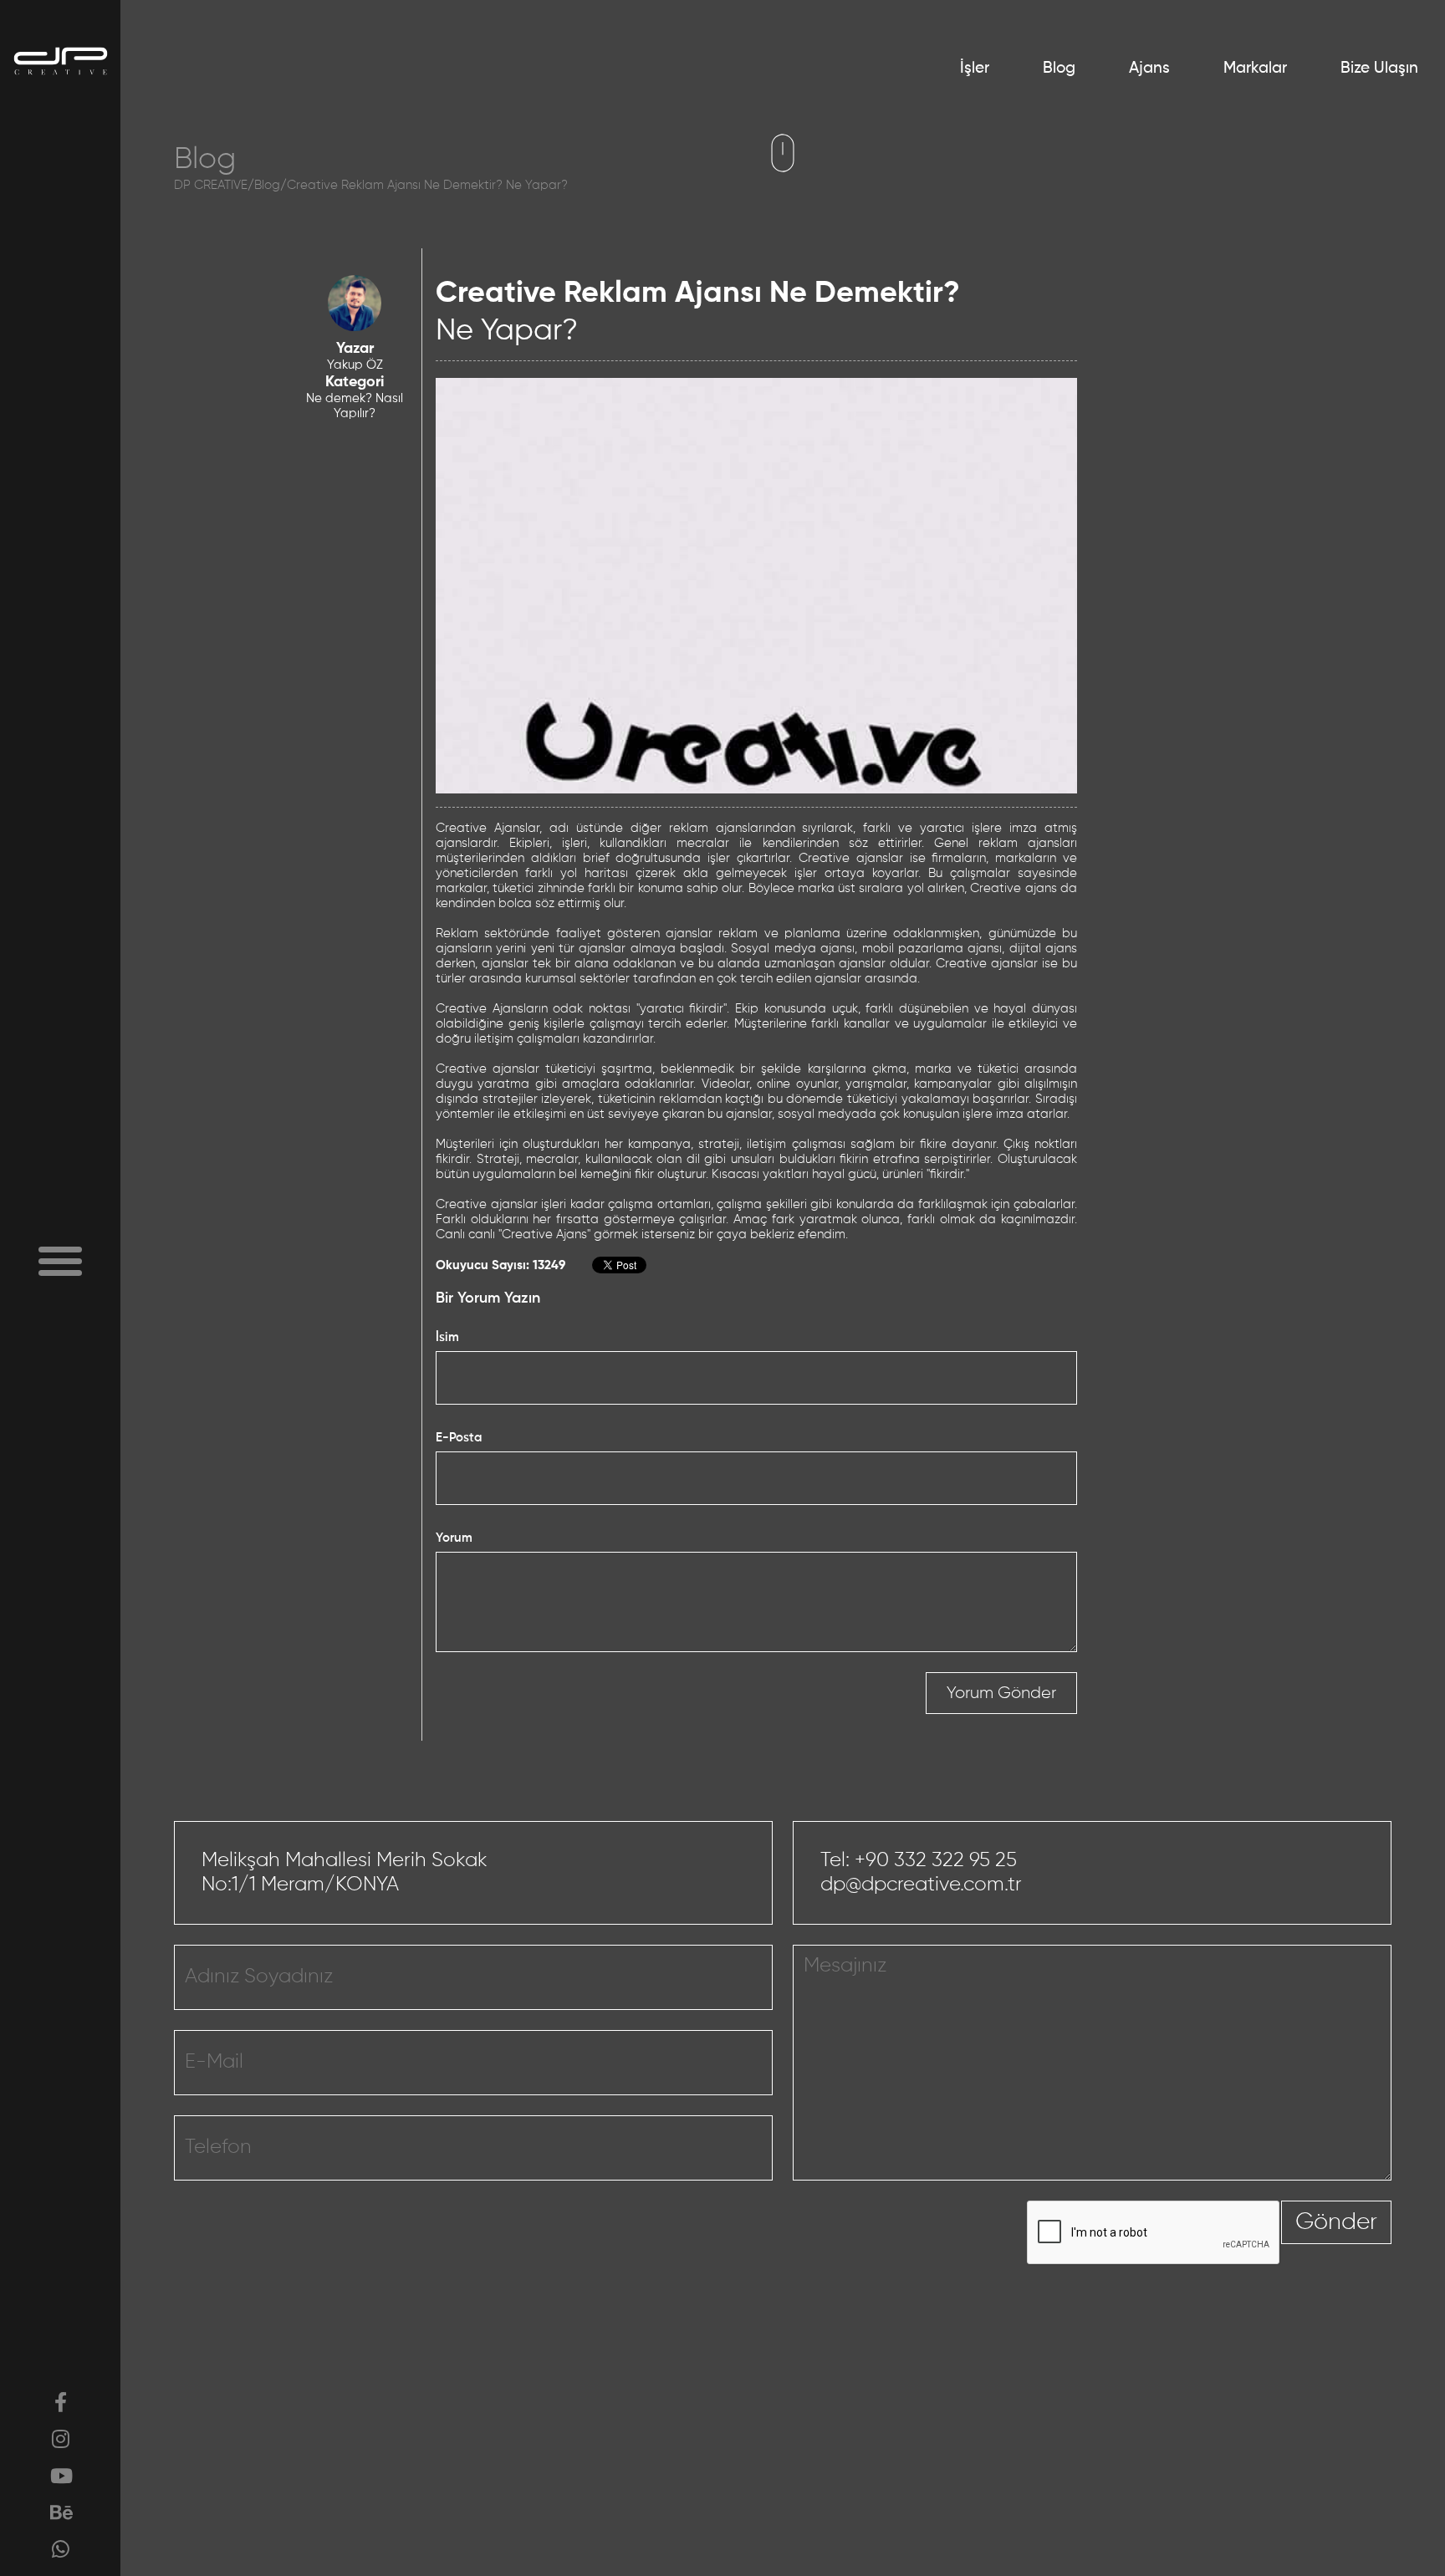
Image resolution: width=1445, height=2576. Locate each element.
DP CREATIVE (211, 185)
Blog (1059, 68)
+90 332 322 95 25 (936, 1860)
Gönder (1336, 2222)
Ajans (1149, 68)
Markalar (1255, 68)
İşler (975, 68)
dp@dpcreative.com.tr (921, 1885)
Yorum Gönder (1001, 1693)
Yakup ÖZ (355, 365)
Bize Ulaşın (1379, 68)
